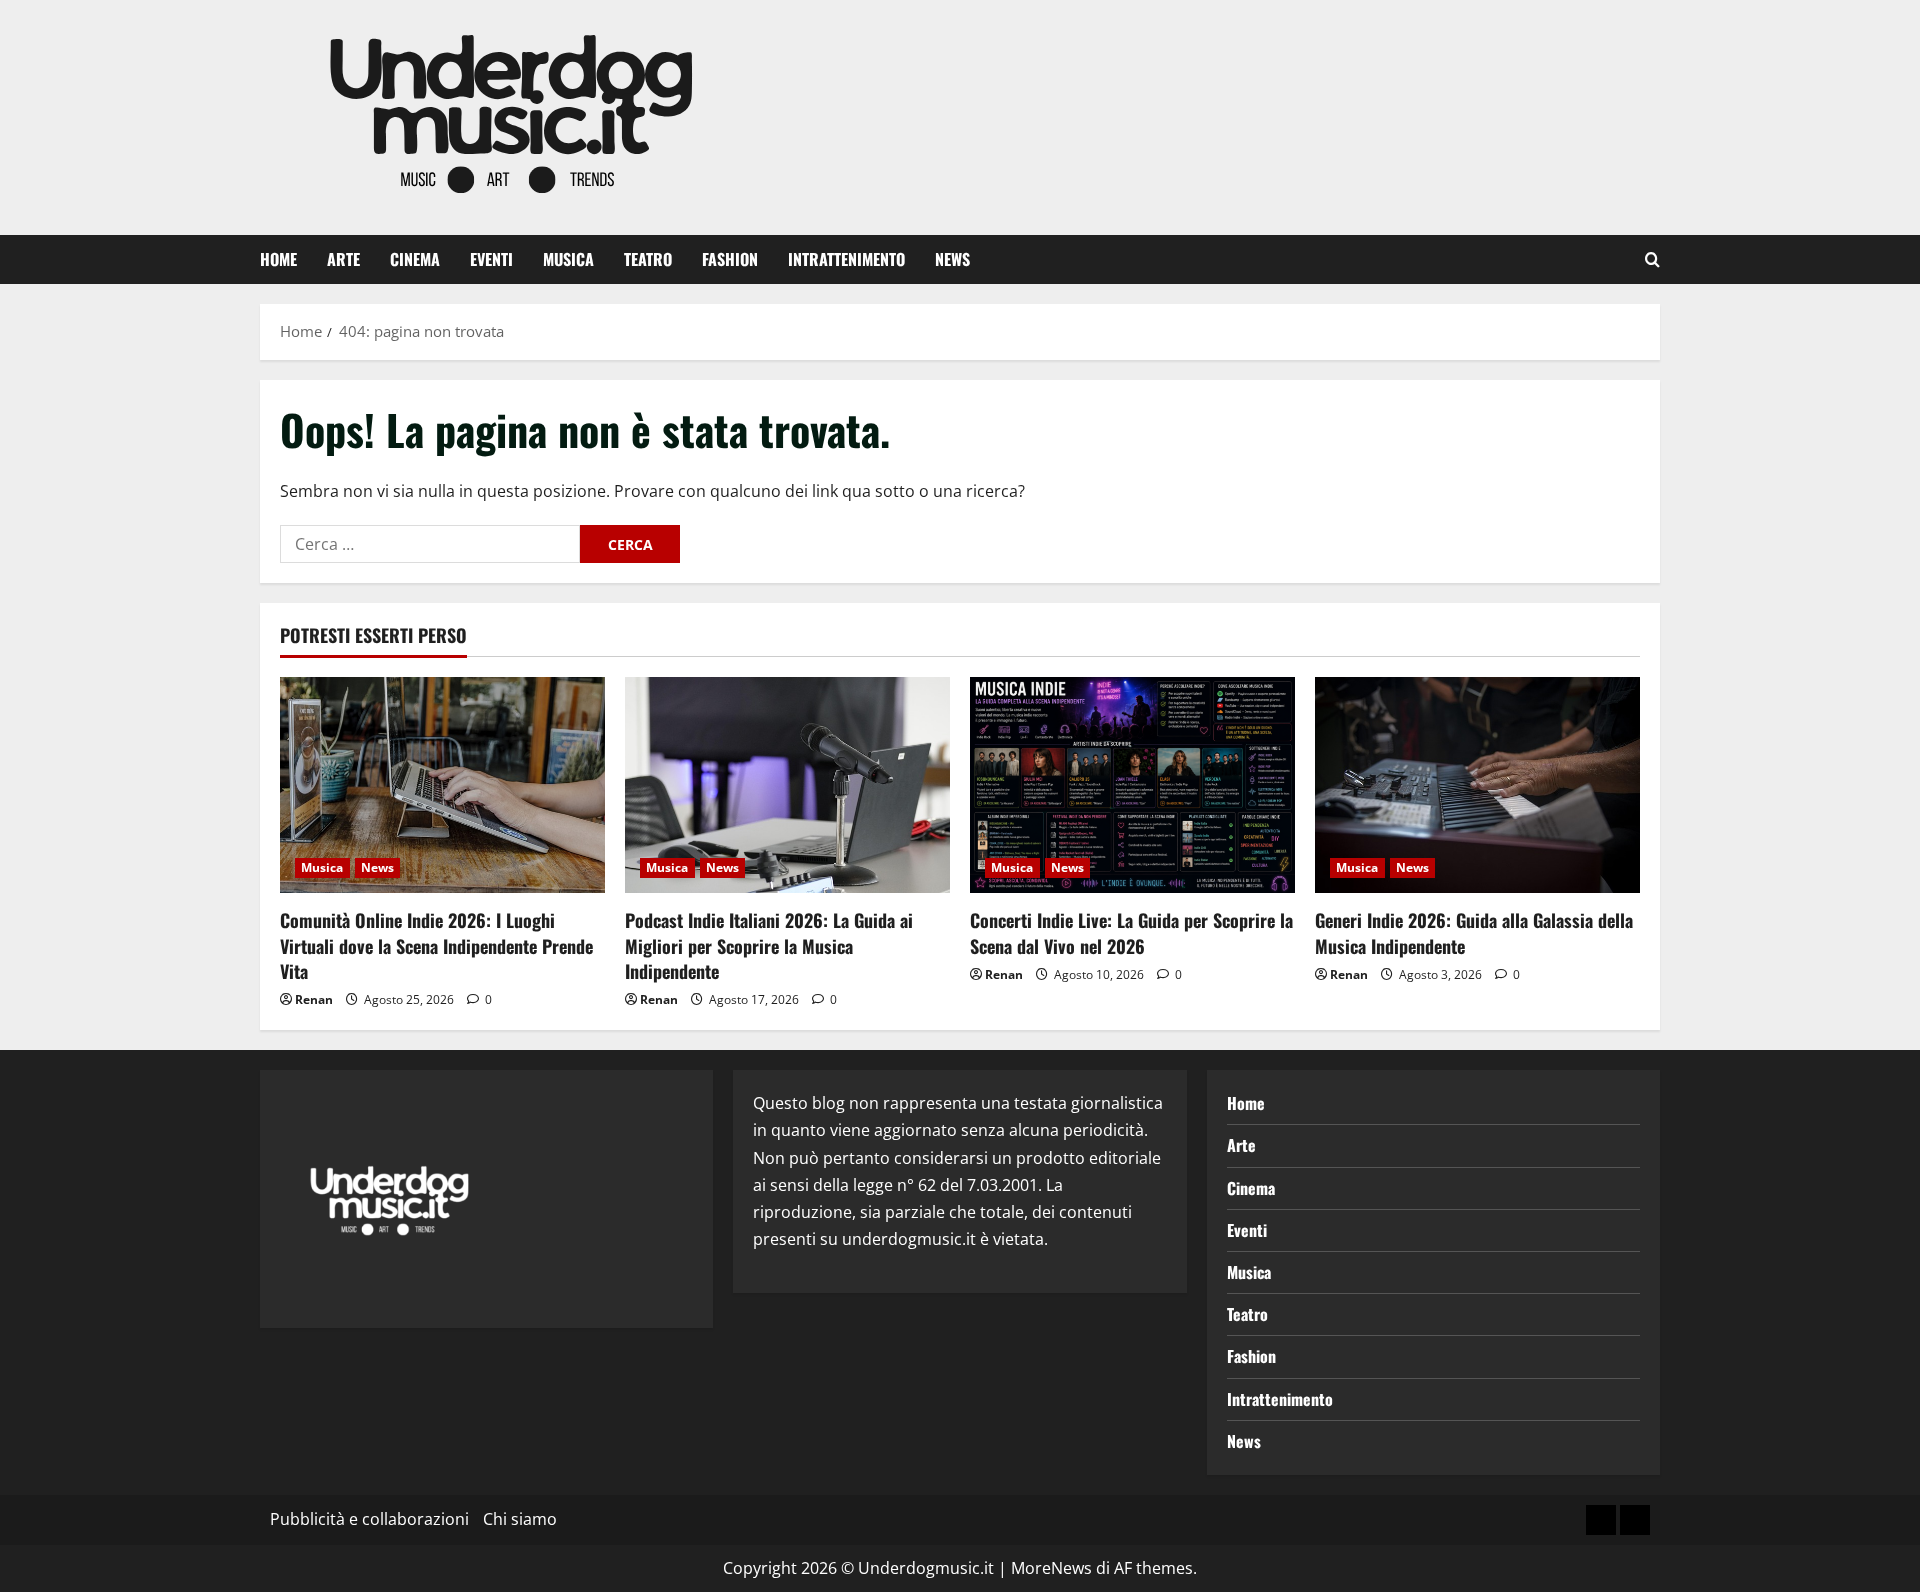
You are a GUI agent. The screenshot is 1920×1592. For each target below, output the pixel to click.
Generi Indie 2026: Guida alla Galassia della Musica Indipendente (1474, 932)
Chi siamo (520, 1519)
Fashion (730, 259)
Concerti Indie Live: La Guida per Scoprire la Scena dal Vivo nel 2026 (1131, 932)
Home (278, 259)
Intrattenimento (846, 259)
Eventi (491, 259)
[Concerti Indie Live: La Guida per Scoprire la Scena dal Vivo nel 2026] (1132, 785)
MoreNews (1051, 1568)
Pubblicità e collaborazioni (369, 1519)
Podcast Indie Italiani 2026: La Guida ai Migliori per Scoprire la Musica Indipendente (769, 945)
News (952, 259)
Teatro (648, 259)
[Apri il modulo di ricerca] (1652, 259)
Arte (343, 259)
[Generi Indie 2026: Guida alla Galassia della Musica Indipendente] (1477, 785)
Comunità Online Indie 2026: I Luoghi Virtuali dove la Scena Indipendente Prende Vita (436, 945)
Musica (568, 259)
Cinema (415, 259)
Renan (314, 999)
